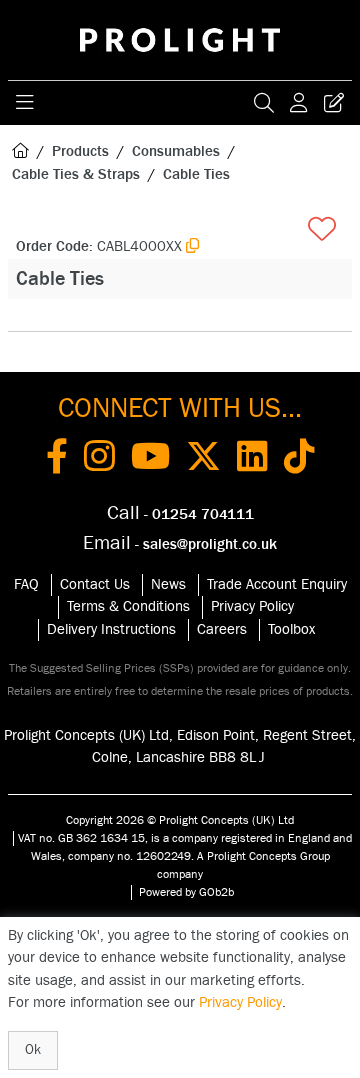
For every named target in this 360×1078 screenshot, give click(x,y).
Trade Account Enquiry (277, 584)
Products (80, 151)
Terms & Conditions (128, 606)
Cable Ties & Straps (76, 174)
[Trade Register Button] (334, 103)
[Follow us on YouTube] (150, 460)
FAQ (26, 584)
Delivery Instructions (111, 629)
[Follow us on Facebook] (57, 460)
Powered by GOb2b (186, 892)
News (168, 584)
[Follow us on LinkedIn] (252, 460)
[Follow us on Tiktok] (299, 460)
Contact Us (95, 584)
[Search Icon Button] (264, 103)
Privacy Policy (252, 606)
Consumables (176, 151)
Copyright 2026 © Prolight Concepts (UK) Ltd (180, 820)
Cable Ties (196, 174)
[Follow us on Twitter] (203, 460)
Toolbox (291, 629)
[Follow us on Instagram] (99, 460)
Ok (33, 1050)
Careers (222, 629)
